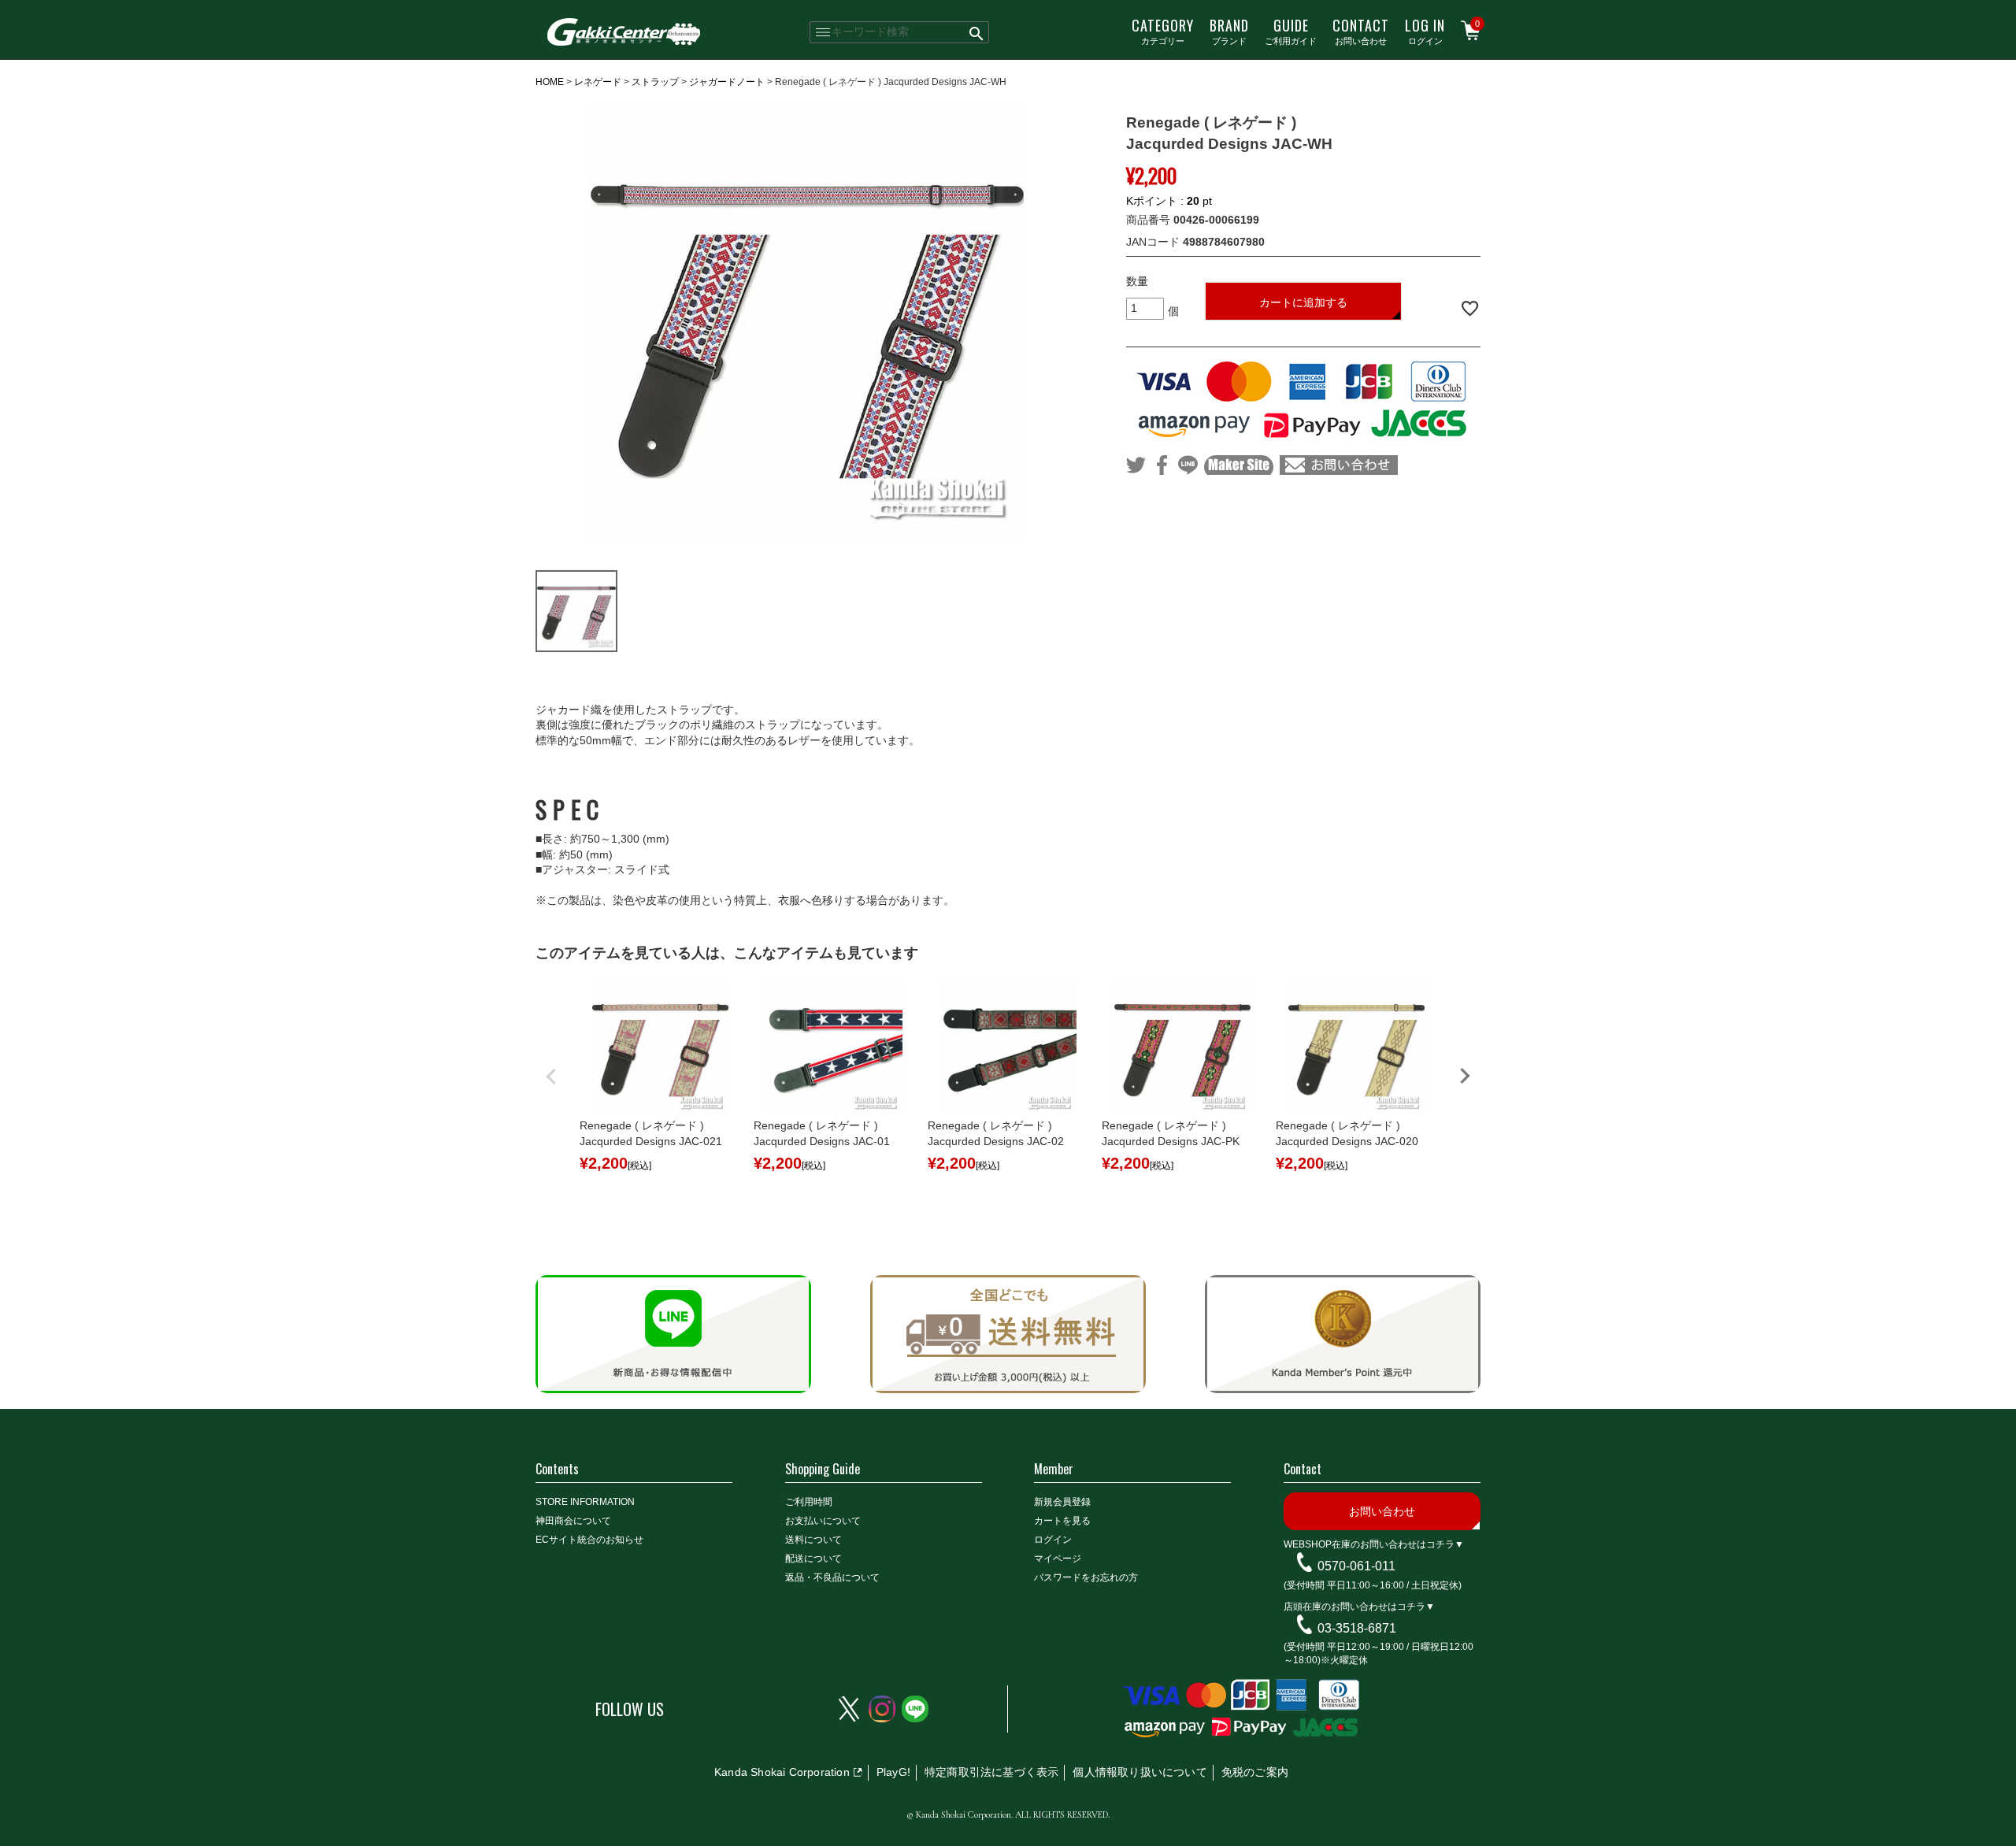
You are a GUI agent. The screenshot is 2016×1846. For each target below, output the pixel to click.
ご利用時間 (809, 1502)
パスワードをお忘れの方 (1086, 1577)
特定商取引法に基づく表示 (991, 1772)
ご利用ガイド (1291, 31)
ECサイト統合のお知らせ (589, 1540)
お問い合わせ (1361, 31)
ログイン (1425, 31)
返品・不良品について (832, 1577)
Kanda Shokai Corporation (782, 1772)
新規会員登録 (1062, 1502)
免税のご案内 (1255, 1772)
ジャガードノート (727, 82)
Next (1465, 1076)
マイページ (1058, 1559)
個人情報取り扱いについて (1140, 1772)
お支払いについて (823, 1521)
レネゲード (598, 82)
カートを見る (1062, 1521)
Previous (551, 1077)
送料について (813, 1540)
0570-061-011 (1356, 1566)
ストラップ (655, 82)
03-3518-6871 (1357, 1627)
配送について (813, 1559)
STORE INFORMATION (585, 1502)
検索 (977, 32)
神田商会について (573, 1521)
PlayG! (893, 1772)
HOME (550, 82)
